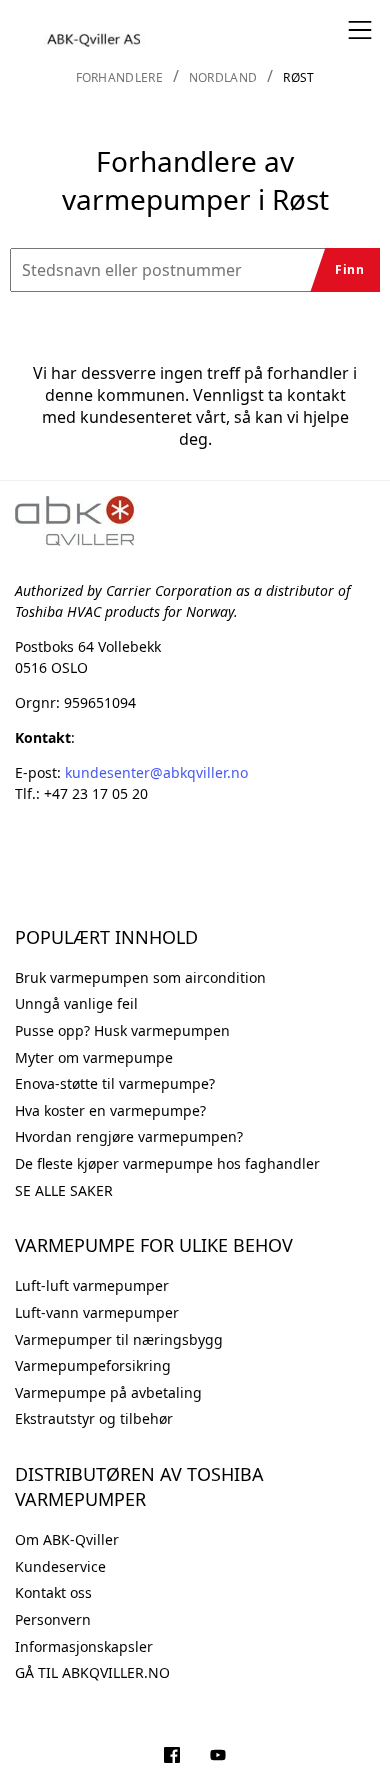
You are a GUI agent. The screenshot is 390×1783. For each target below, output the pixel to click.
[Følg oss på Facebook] (172, 1757)
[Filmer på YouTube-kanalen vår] (218, 1757)
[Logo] (95, 30)
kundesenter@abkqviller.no (156, 772)
